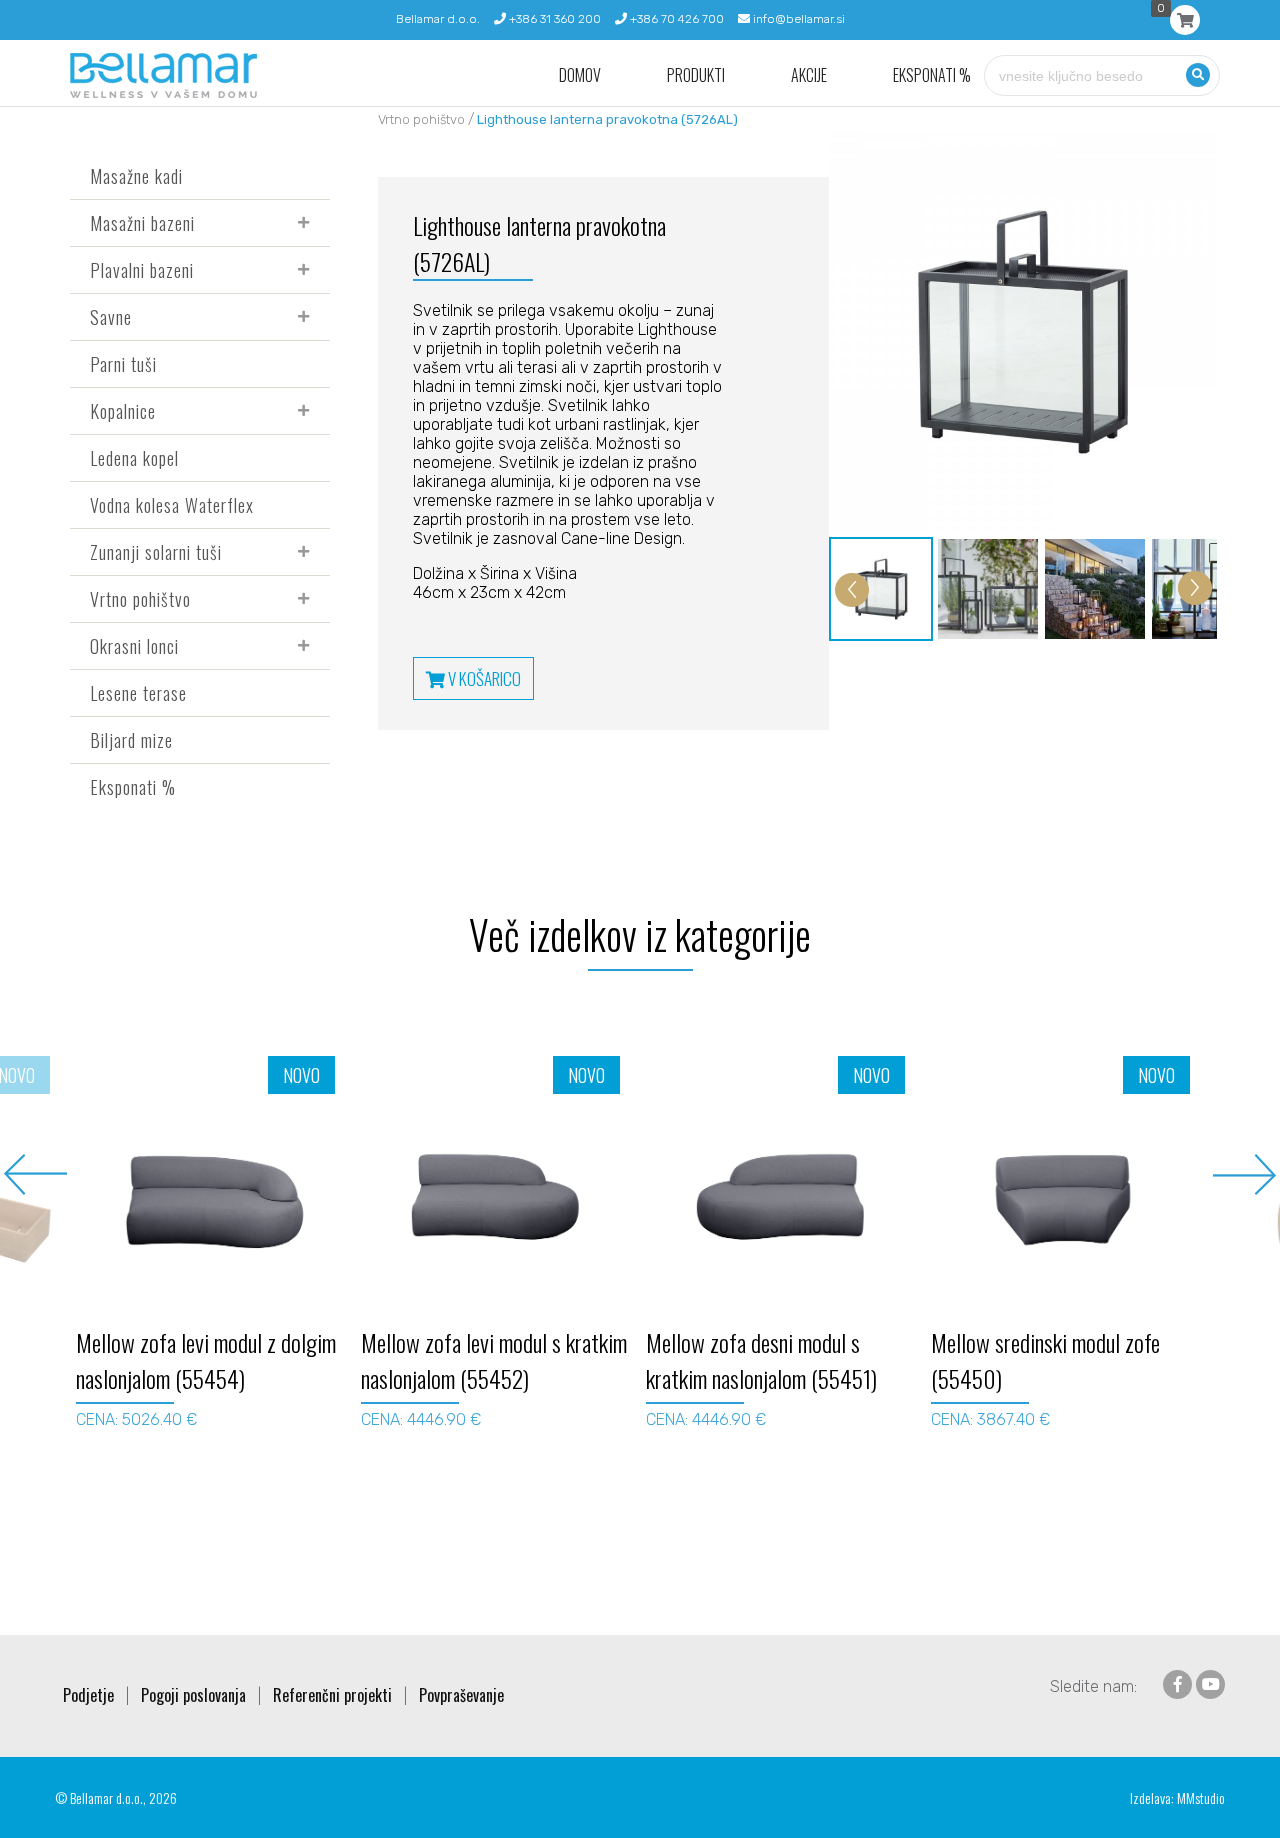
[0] (1185, 20)
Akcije (809, 75)
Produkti (696, 75)
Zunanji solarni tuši (156, 552)
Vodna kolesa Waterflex (172, 505)
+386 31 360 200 (553, 19)
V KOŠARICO (483, 678)
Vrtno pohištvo (140, 599)
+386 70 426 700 (675, 19)
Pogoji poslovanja (193, 1695)
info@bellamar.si (797, 19)
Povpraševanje (461, 1695)
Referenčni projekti (332, 1695)
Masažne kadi (136, 176)
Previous (35, 1174)
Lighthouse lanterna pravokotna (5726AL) (607, 119)
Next (1244, 1174)
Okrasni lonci (134, 646)
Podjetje (88, 1695)
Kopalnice (123, 411)
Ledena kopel (134, 458)
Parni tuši (123, 364)
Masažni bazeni (142, 223)
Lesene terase (138, 693)
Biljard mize (131, 740)
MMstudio (1201, 1797)
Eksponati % (932, 75)
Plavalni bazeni (142, 270)
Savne (111, 317)
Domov (580, 75)
